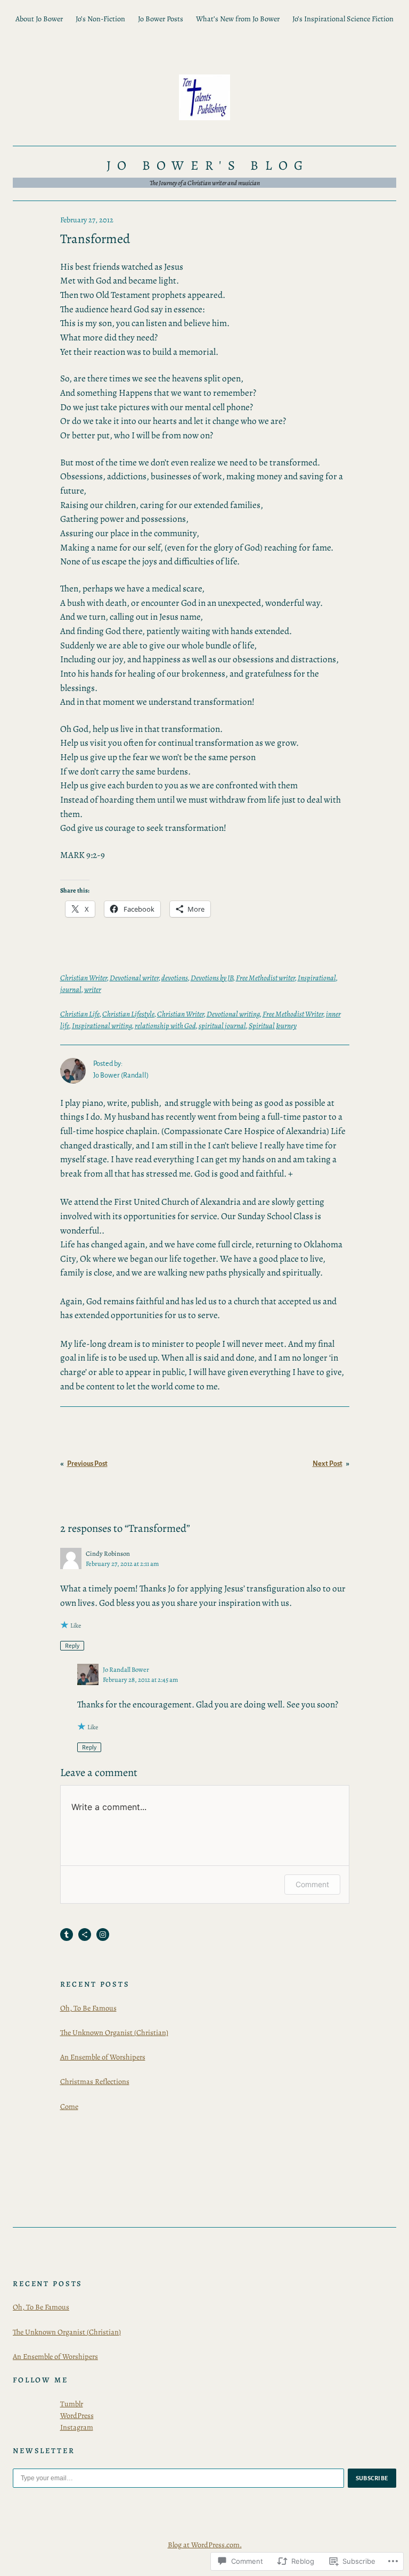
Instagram (77, 2427)
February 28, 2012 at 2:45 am (140, 1679)
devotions (175, 978)
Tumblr (72, 2404)
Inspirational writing (102, 1026)
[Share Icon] (85, 1935)
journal (71, 989)
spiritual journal (222, 1026)
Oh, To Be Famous (88, 2008)
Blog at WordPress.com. (205, 2545)
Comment (312, 1884)
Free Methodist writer (265, 978)
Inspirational (317, 978)
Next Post (328, 1464)
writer (93, 989)
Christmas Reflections (95, 2081)
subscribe (372, 2478)
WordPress (77, 2415)
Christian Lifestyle (128, 1014)
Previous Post (87, 1464)
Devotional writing (233, 1014)
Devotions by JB (212, 978)
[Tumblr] (67, 1935)
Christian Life (80, 1014)
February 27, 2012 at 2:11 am (122, 1564)
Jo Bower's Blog (208, 165)
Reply (72, 1646)
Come (69, 2106)
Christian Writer (84, 978)
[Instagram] (103, 1935)
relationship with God (165, 1026)
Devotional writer (134, 978)
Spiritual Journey (273, 1026)
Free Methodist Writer (293, 1014)
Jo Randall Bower (126, 1669)
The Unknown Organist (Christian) (114, 2032)
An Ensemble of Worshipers (103, 2057)
